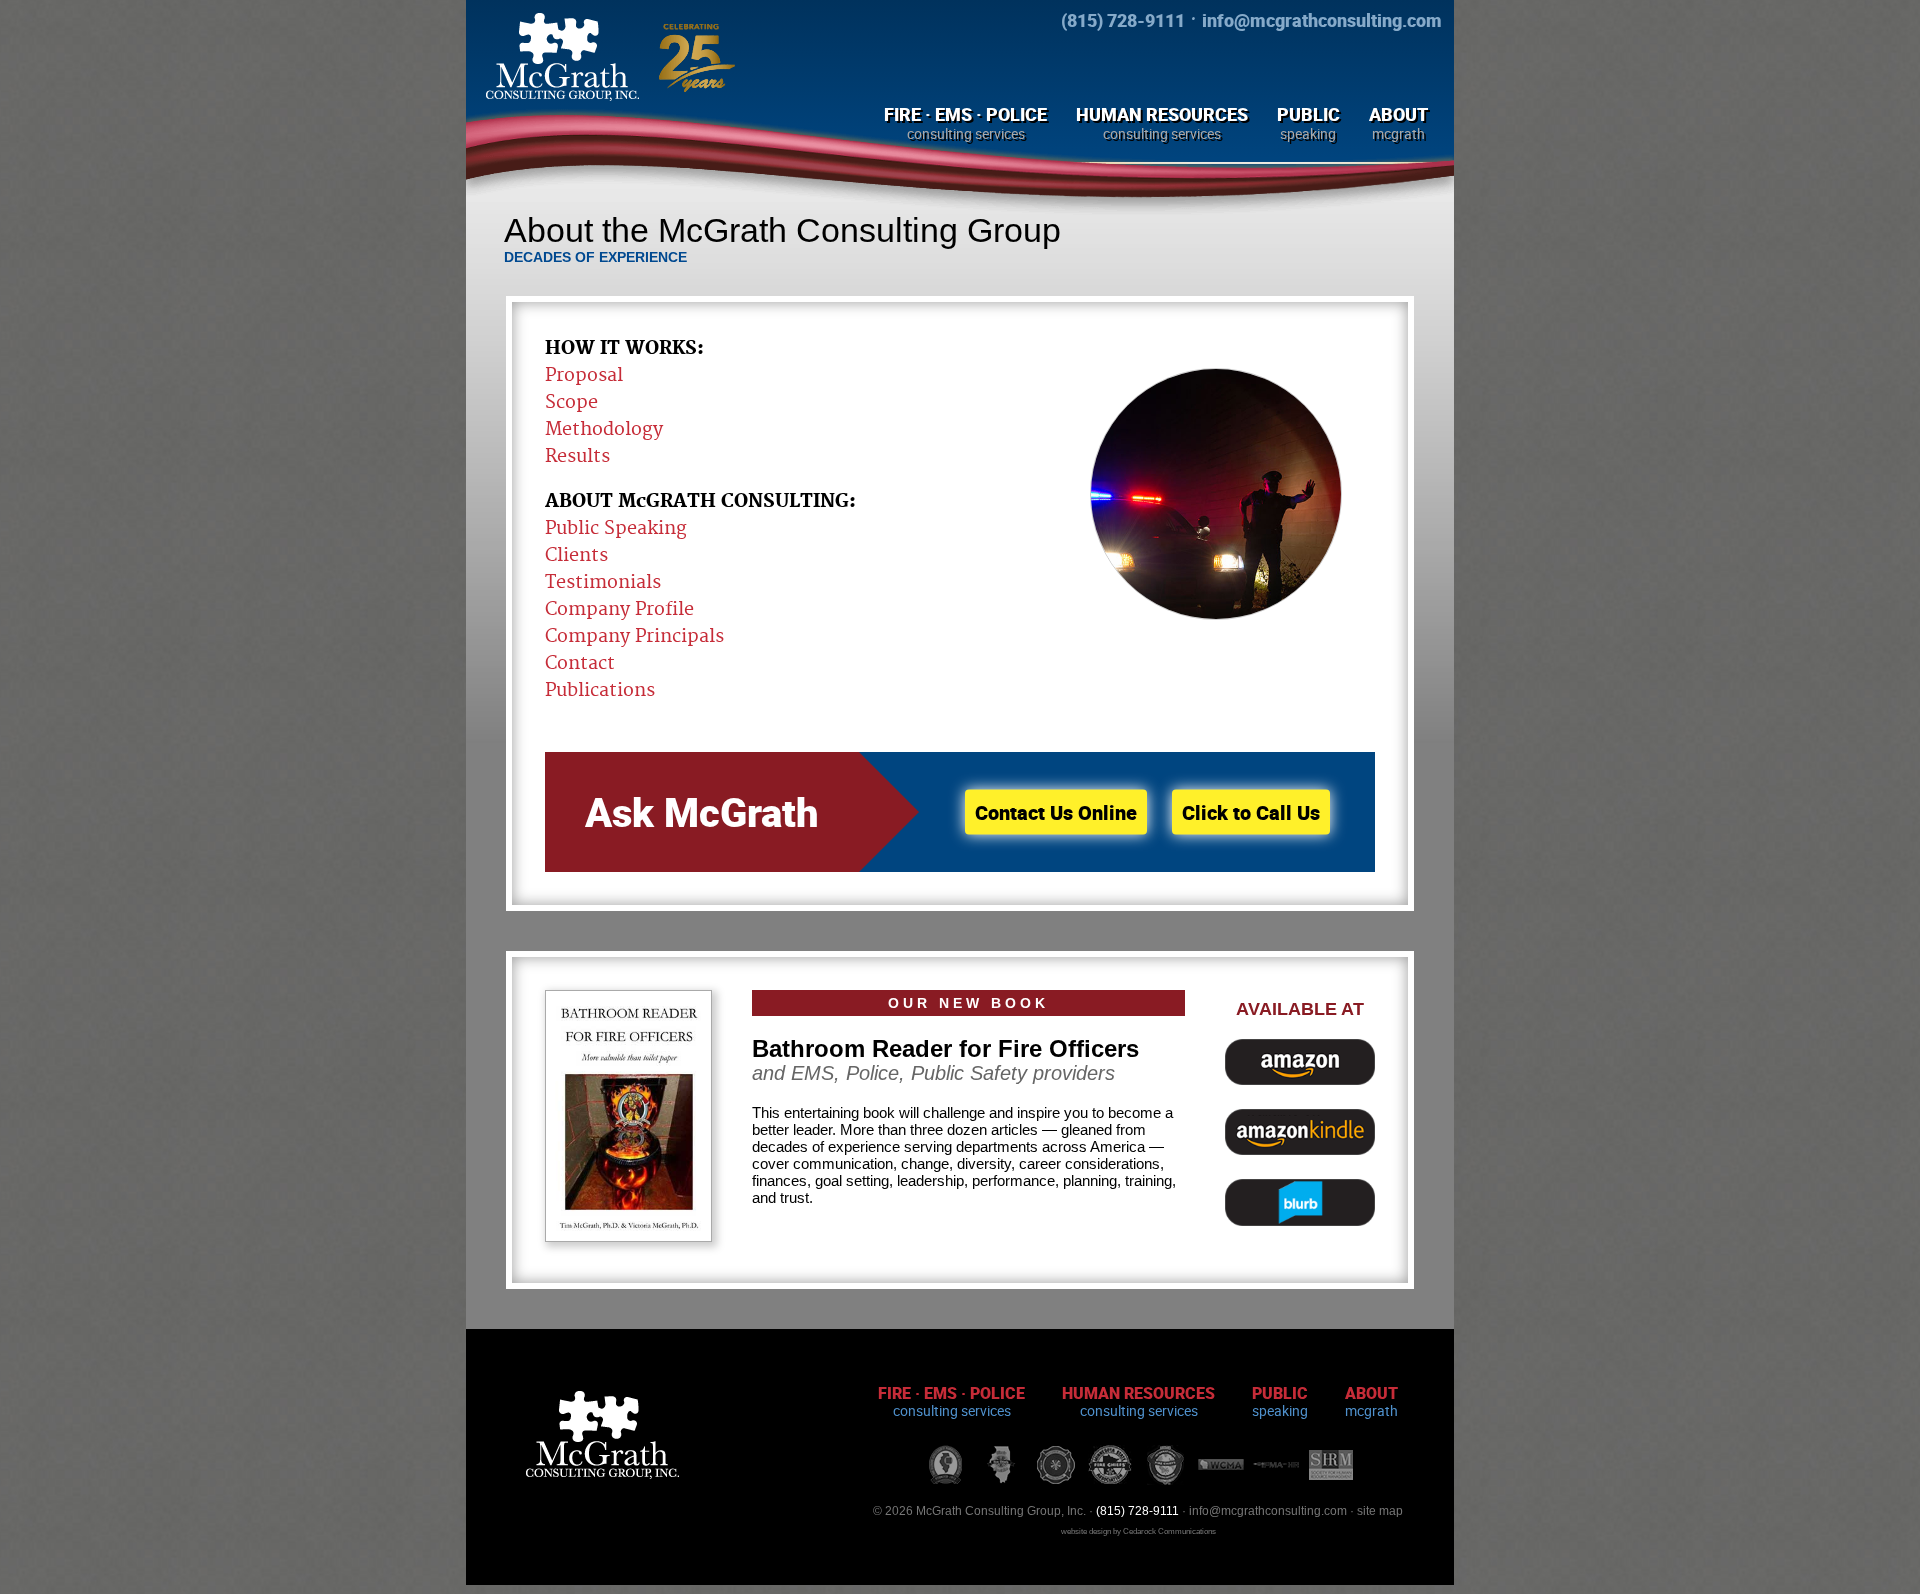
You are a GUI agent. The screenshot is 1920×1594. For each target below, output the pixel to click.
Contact (580, 663)
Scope (571, 402)
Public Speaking (616, 528)
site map (1380, 1511)
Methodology (604, 429)
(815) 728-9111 (1123, 20)
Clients (576, 555)
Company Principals (634, 636)
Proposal (584, 375)
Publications (600, 690)
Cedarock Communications (1169, 1531)
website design (1086, 1531)
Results (577, 456)
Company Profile (619, 609)
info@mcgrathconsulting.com (1322, 20)
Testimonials (603, 582)
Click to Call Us (1251, 812)
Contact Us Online (1056, 812)
